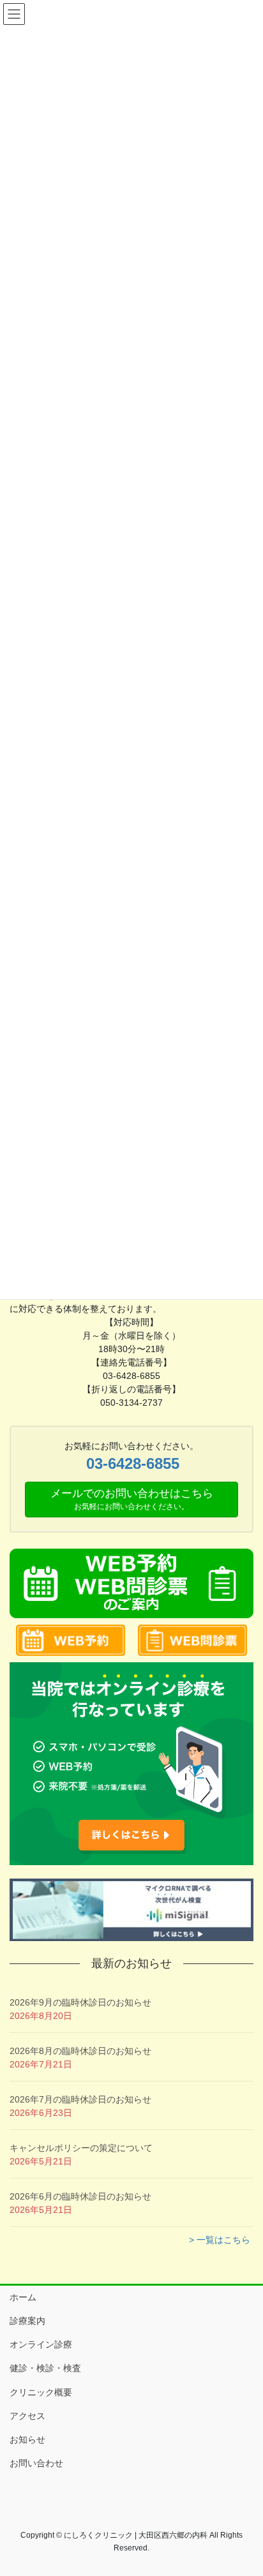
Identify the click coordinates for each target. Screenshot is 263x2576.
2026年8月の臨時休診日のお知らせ (80, 2051)
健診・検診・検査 (45, 2368)
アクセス (27, 2416)
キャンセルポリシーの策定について (81, 2148)
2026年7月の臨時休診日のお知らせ (80, 2099)
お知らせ (27, 2439)
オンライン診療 (41, 2344)
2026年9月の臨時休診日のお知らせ (80, 2002)
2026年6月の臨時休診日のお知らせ (80, 2196)
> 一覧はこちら (220, 2240)
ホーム (23, 2297)
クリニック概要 (41, 2392)
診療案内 (27, 2321)
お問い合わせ (36, 2463)
